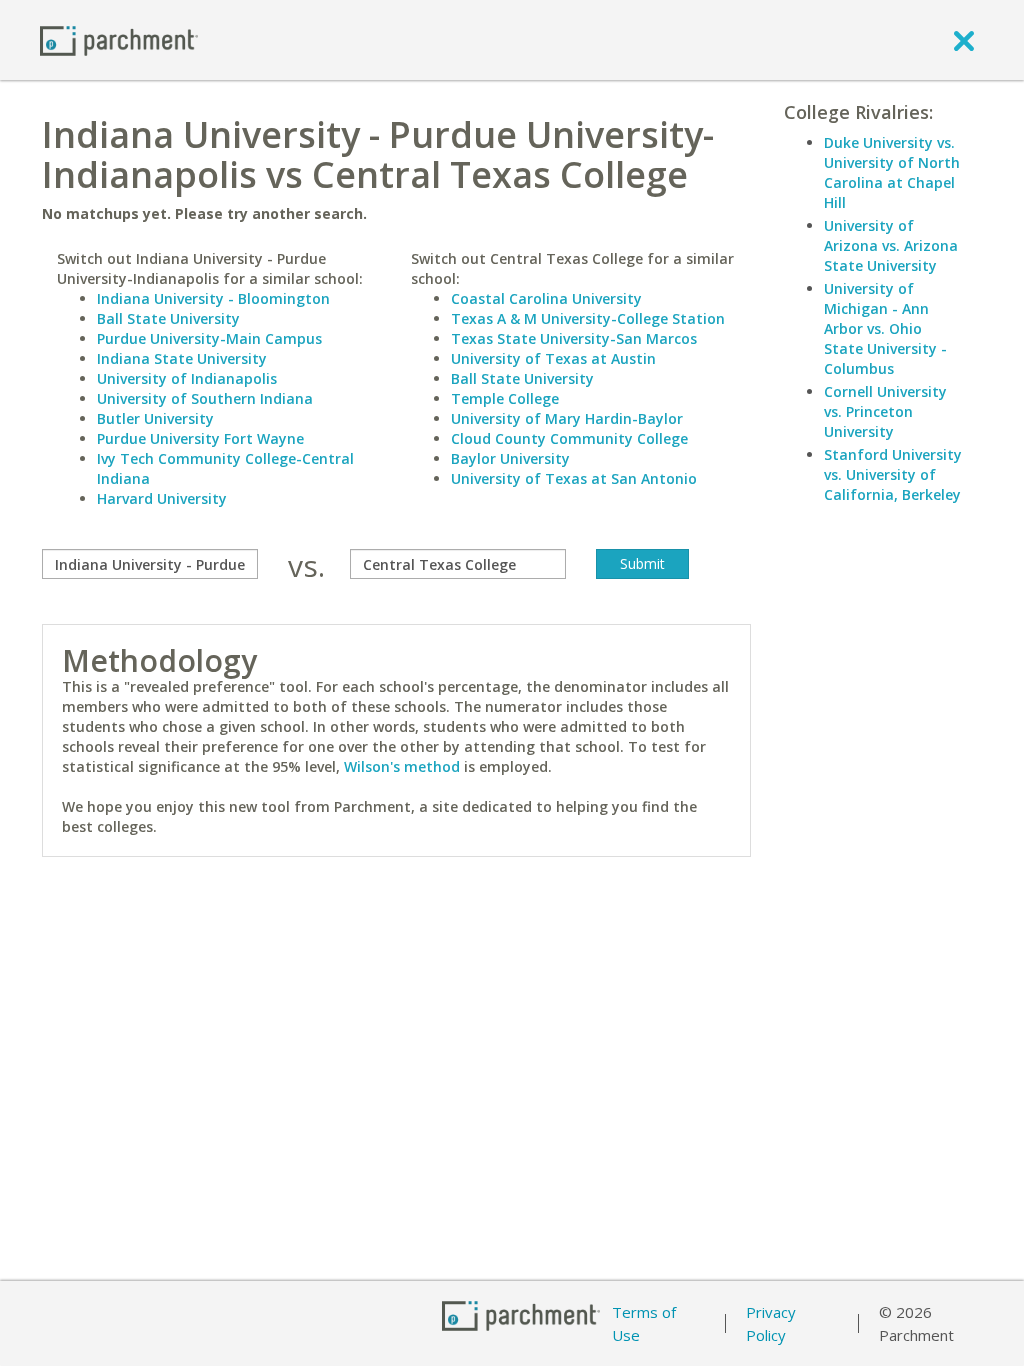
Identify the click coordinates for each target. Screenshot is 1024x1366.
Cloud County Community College (569, 438)
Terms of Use (644, 1323)
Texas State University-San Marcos (574, 338)
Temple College (505, 398)
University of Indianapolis (187, 378)
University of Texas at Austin (553, 358)
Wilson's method (402, 766)
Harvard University (162, 498)
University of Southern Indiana (205, 398)
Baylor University (510, 458)
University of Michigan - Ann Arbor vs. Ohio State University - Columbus (885, 328)
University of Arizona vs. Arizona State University (891, 245)
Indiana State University (182, 358)
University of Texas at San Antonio (574, 478)
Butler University (155, 418)
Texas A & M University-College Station (588, 318)
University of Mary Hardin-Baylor (567, 418)
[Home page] (119, 39)
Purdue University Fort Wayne (200, 438)
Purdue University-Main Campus (209, 338)
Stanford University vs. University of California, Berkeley (893, 474)
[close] (964, 40)
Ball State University (168, 318)
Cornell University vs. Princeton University (885, 411)
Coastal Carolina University (546, 298)
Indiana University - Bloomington (213, 298)
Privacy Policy (771, 1323)
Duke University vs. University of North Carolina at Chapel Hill (892, 172)
